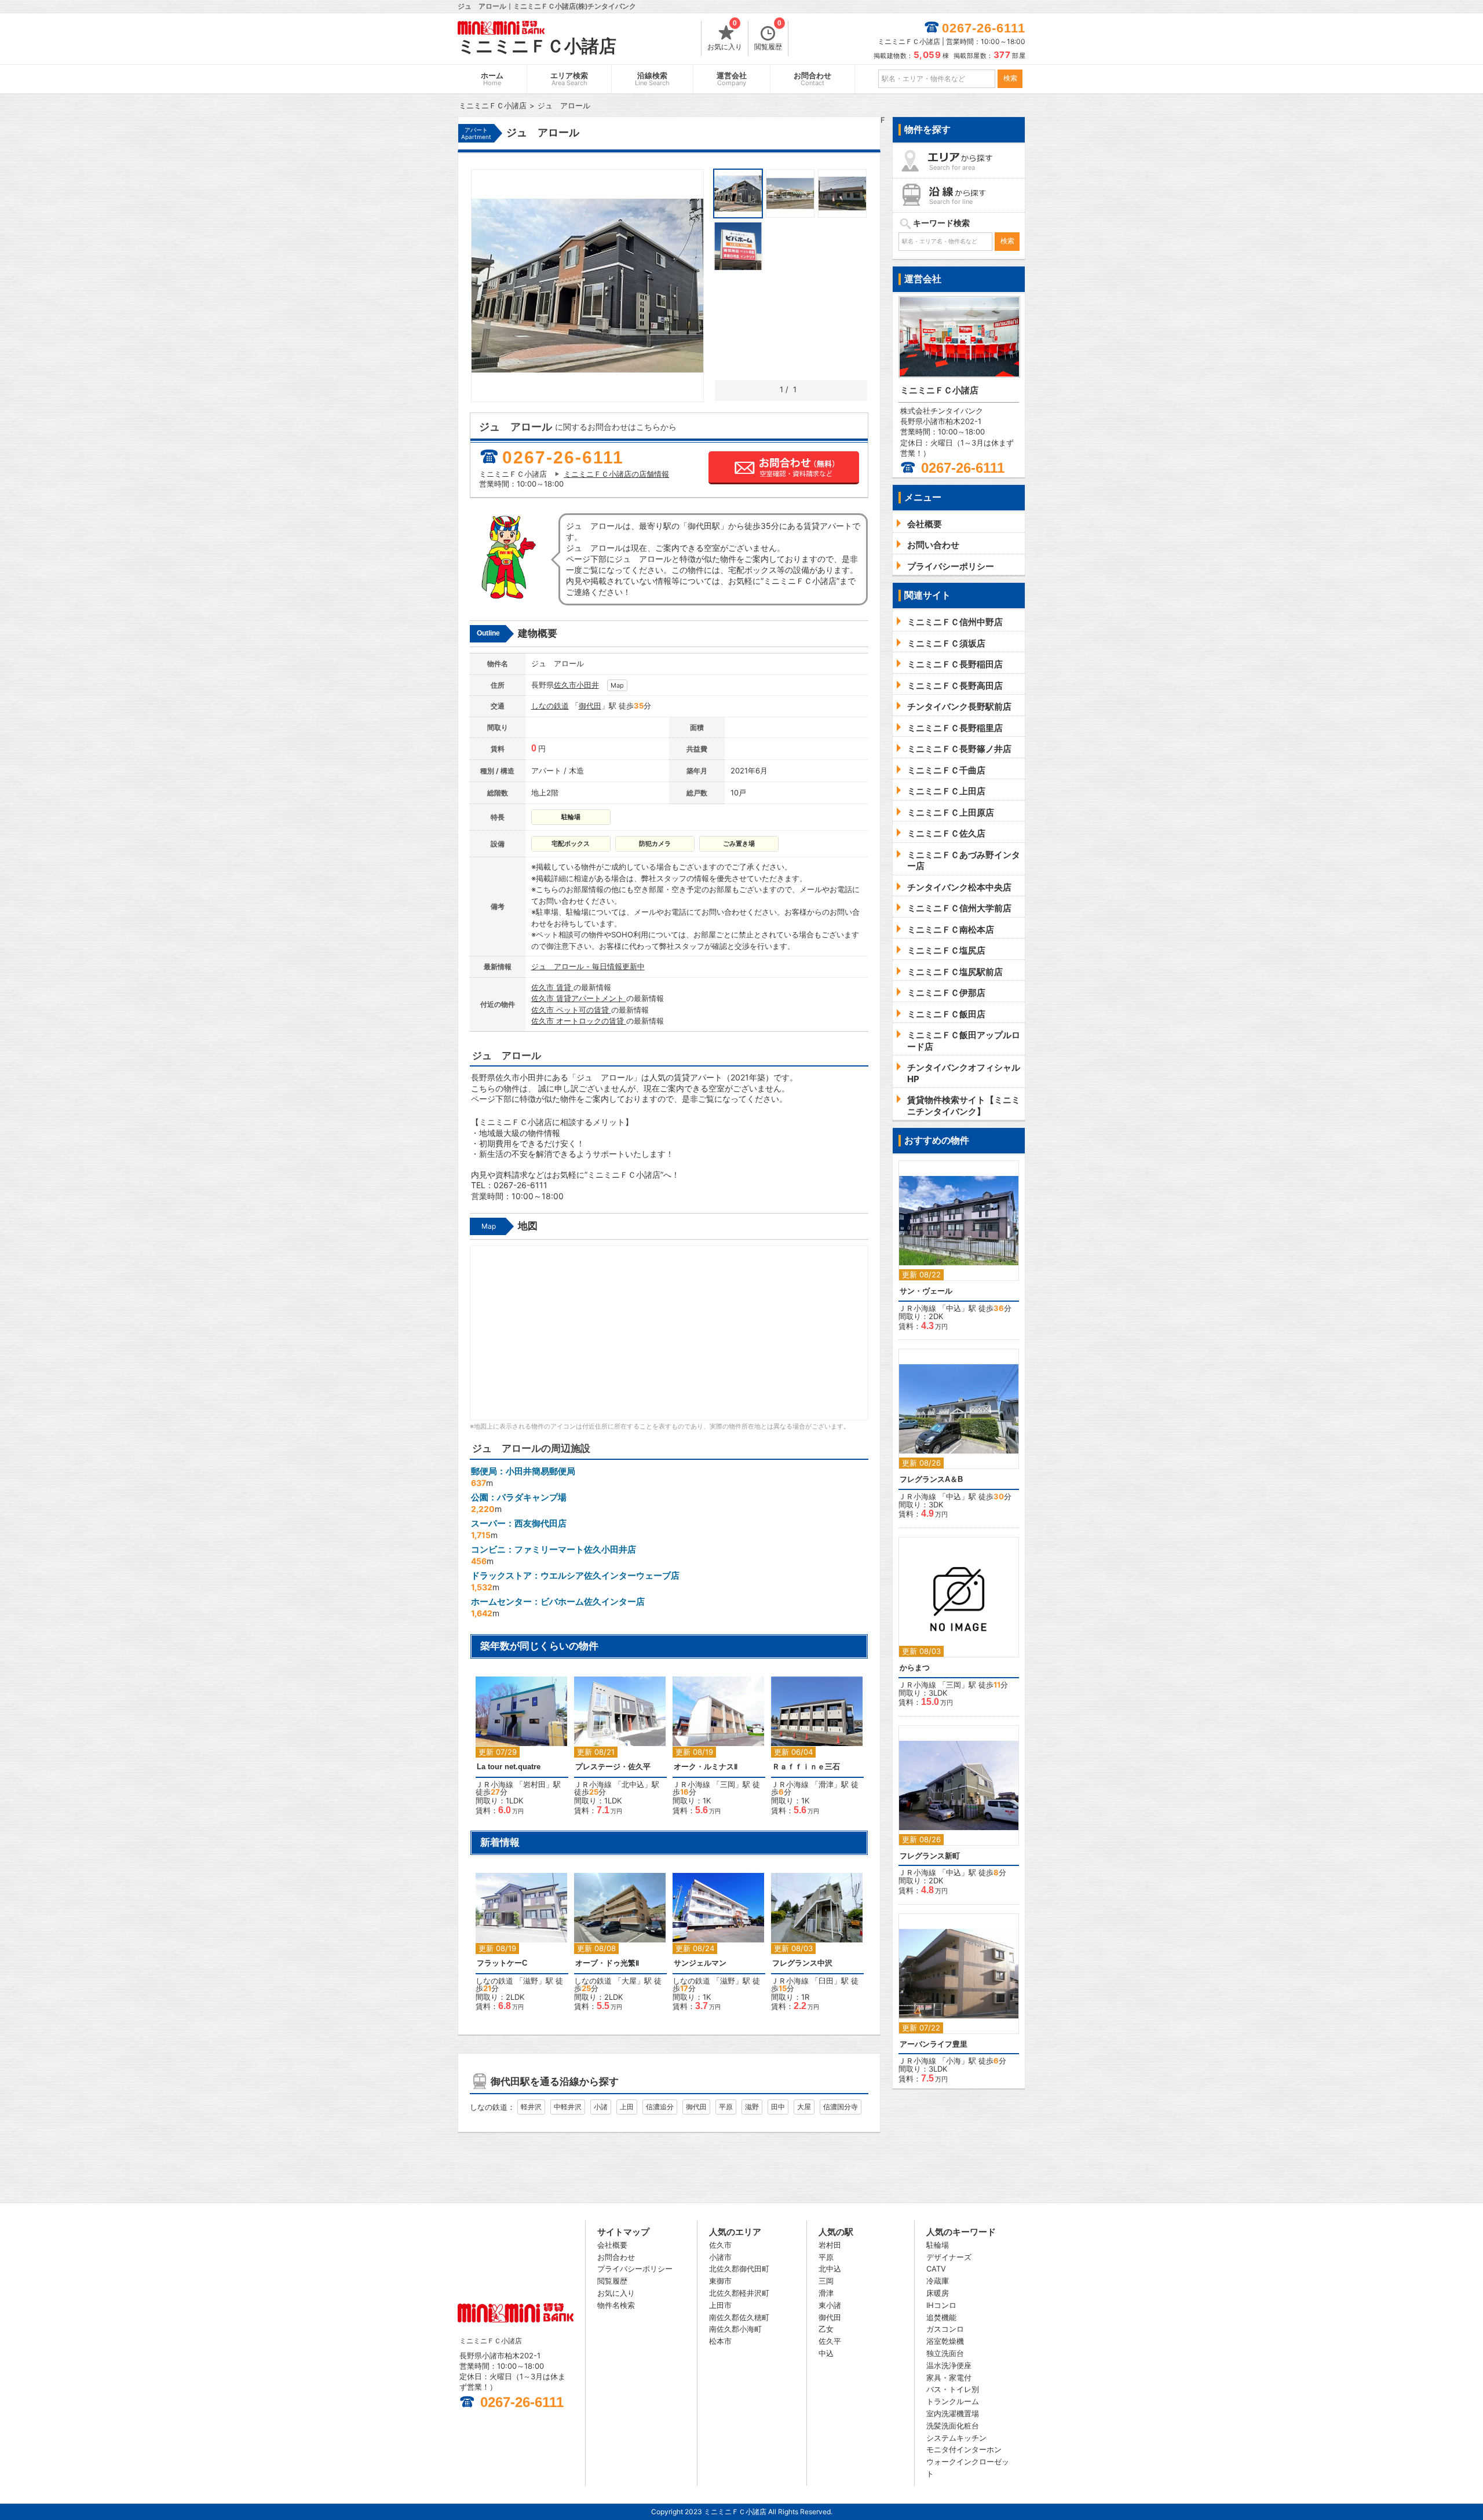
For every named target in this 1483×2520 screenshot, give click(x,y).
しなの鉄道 (550, 706)
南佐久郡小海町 (735, 2329)
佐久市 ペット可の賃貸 (571, 1010)
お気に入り (725, 36)
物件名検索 (616, 2305)
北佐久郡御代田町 (739, 2269)
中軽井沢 (568, 2107)
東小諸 (830, 2305)
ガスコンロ (945, 2329)
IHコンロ (941, 2305)
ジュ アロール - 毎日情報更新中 (588, 966)
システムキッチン (956, 2438)
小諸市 (720, 2257)
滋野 (531, 1981)
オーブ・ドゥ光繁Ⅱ (607, 1963)
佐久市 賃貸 (552, 987)
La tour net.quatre (509, 1767)
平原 (726, 2107)
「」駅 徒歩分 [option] (518, 1752)
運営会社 (732, 79)
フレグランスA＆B (931, 1479)
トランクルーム (953, 2401)
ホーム (492, 79)
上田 (627, 2107)
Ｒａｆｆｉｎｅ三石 (806, 1767)
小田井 (588, 685)
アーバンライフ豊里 (934, 2044)
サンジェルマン (700, 1963)
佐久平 (830, 2341)
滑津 (826, 1784)
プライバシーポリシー (635, 2269)
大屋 (629, 1981)
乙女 (826, 2329)
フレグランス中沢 (802, 1963)
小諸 (601, 2107)
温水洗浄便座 (949, 2365)
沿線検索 (652, 79)
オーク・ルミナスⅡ (706, 1767)
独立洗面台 (945, 2353)
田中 (778, 2107)
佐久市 (565, 685)
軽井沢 (531, 2107)
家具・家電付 (949, 2377)
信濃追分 (660, 2107)
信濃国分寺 (841, 2107)
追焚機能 (941, 2317)
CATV (936, 2269)
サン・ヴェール (926, 1291)
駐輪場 (938, 2245)
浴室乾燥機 (945, 2341)
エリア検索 (569, 79)
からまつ (915, 1668)
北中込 (633, 1784)
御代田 (590, 706)
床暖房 (938, 2293)
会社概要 (612, 2245)
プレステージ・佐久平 (613, 1767)
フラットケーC (502, 1963)
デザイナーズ (949, 2257)
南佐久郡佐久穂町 (739, 2317)
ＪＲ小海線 (494, 1784)
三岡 (728, 1784)
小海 (954, 2061)
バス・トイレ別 (953, 2389)
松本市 (720, 2341)
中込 (954, 1308)
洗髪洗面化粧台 (953, 2426)
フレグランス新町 (930, 1856)
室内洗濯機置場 (953, 2413)
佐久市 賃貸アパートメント (579, 998)
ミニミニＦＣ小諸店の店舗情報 (616, 474)
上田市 (720, 2305)
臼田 (826, 1981)
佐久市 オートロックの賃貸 (579, 1021)
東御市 (720, 2281)
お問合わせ (812, 79)
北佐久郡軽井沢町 (739, 2293)
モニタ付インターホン (964, 2449)
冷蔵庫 (938, 2281)
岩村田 (534, 1784)
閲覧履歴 (768, 36)
